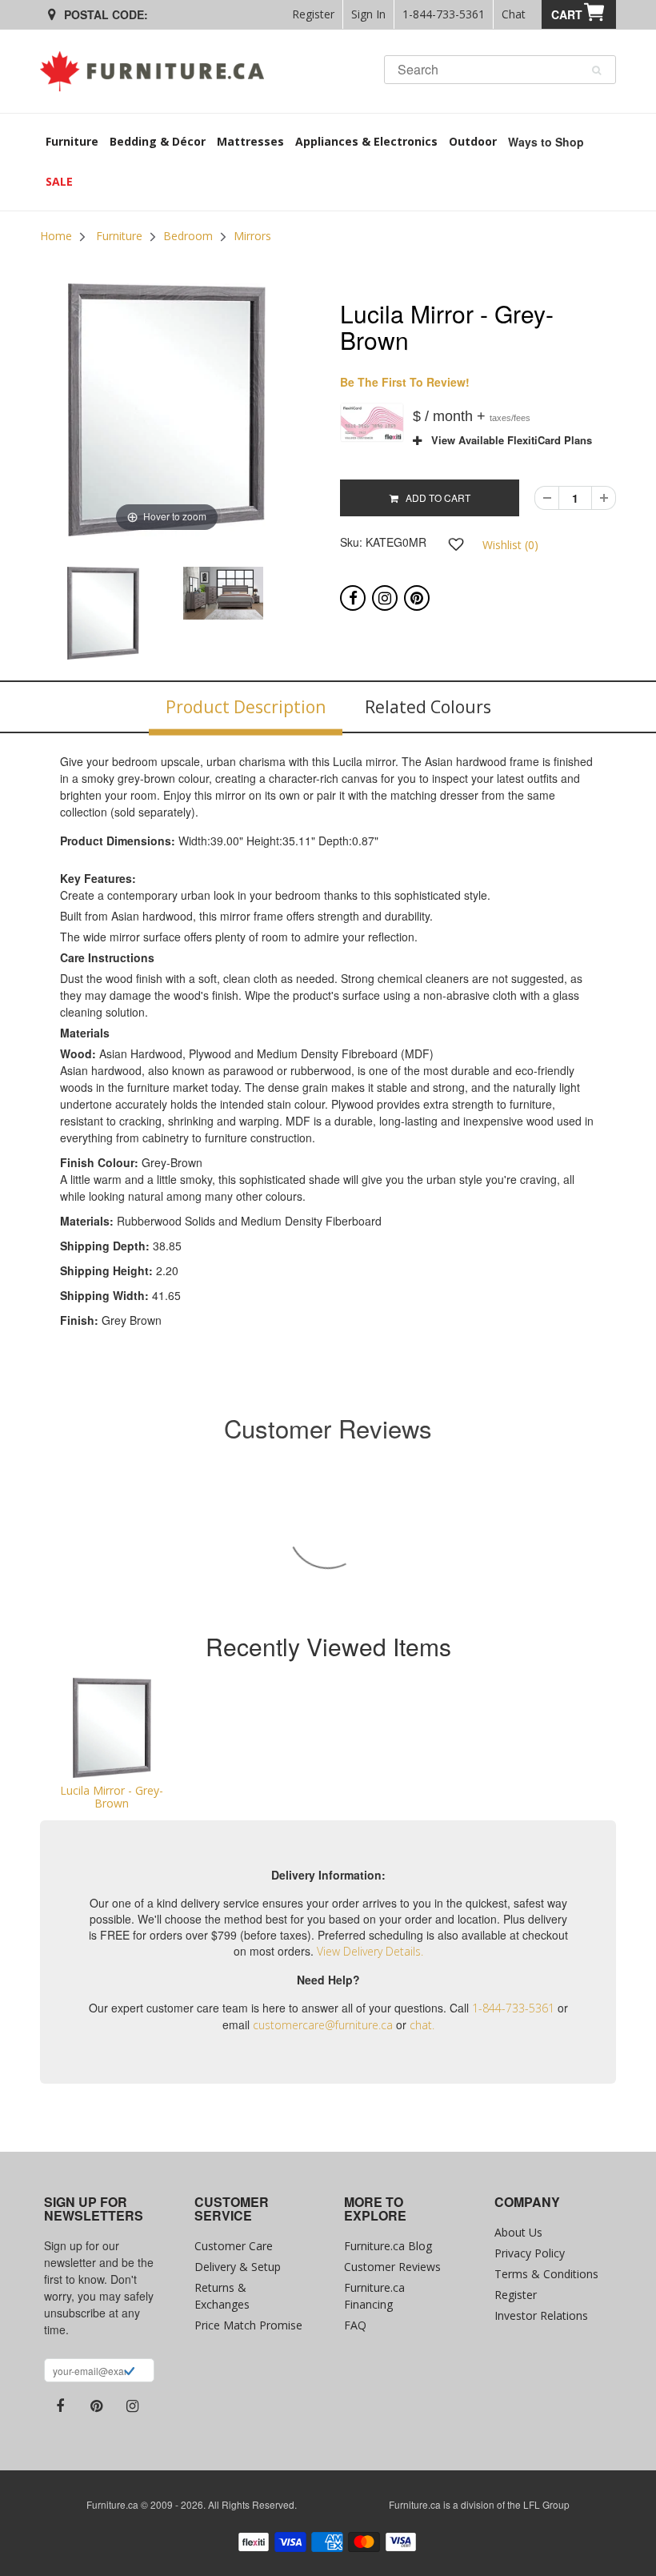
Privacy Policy (530, 2253)
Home (56, 236)
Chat (514, 14)
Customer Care (234, 2246)
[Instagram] (385, 598)
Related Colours (428, 707)
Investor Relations (541, 2315)
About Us (518, 2232)
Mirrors (252, 236)
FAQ (355, 2325)
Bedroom (188, 236)
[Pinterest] (417, 598)
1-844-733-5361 (444, 14)
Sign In (368, 14)
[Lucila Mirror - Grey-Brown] (112, 1728)
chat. (422, 2025)
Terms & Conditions (546, 2274)
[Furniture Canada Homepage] (158, 71)
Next (334, 612)
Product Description (246, 707)
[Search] (596, 70)
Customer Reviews (392, 2267)
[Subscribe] (129, 2373)
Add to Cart (434, 498)
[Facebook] (353, 598)
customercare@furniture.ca (323, 2025)
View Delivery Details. (370, 1951)
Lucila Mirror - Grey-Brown (112, 1796)
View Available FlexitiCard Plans (507, 440)
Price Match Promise (248, 2325)
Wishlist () (510, 545)
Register (313, 14)
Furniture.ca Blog (388, 2246)
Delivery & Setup (238, 2267)
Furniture (119, 236)
